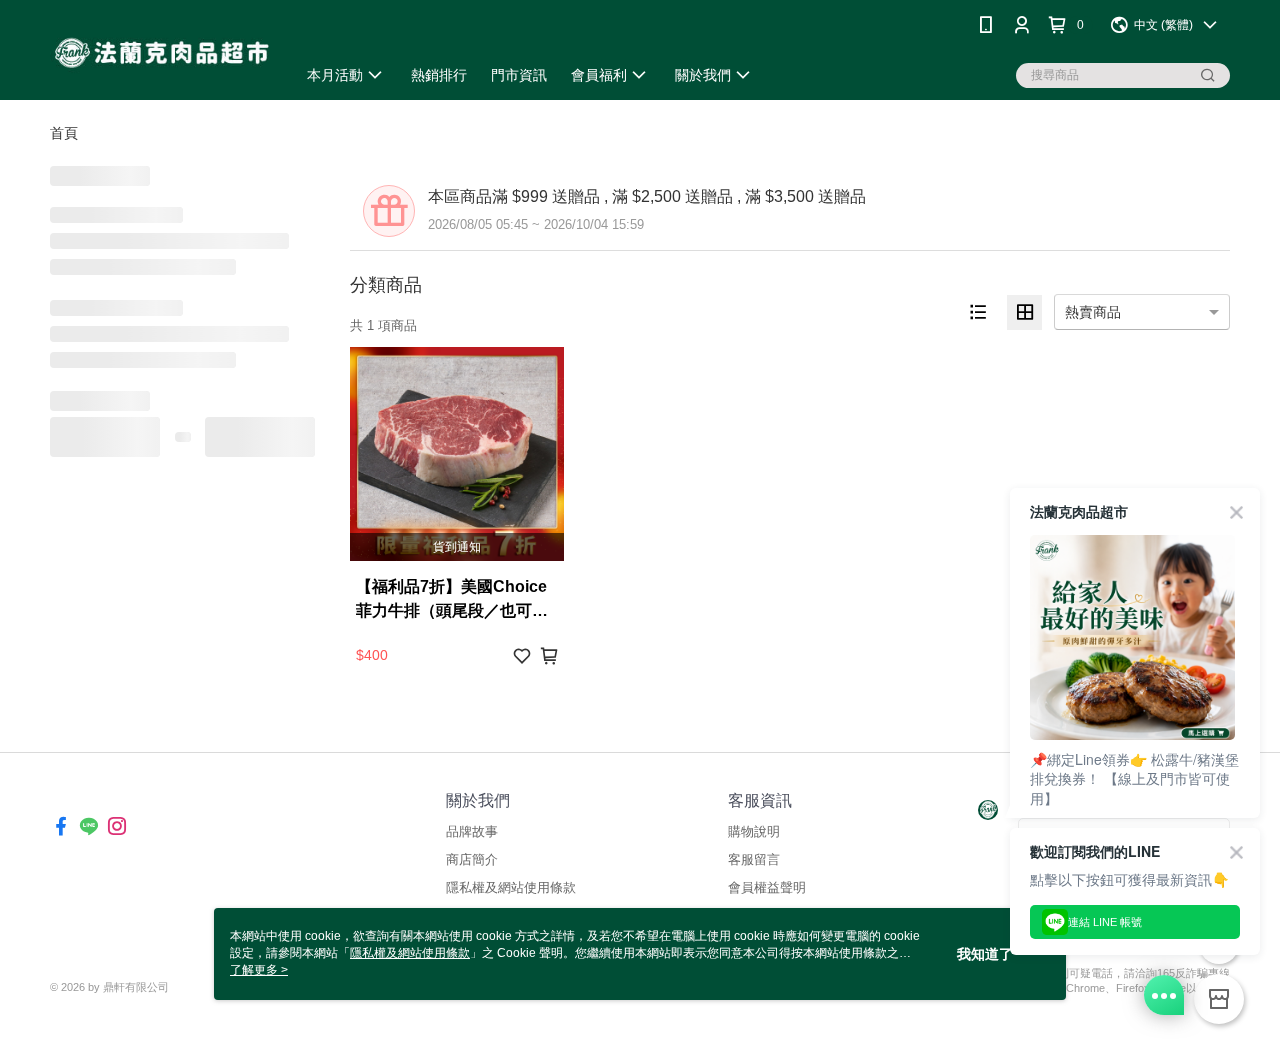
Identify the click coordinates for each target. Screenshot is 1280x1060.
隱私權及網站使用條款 (511, 887)
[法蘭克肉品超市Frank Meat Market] (161, 52)
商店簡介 (472, 859)
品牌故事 (472, 831)
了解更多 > (259, 970)
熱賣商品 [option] (1093, 312)
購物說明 (754, 831)
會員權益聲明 (767, 887)
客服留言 (754, 859)
